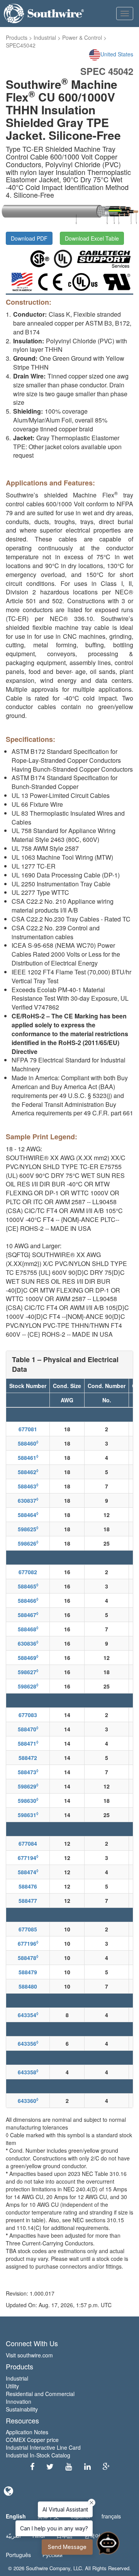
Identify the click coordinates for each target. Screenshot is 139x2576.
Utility (12, 2386)
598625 (28, 1529)
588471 (28, 1743)
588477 (28, 1901)
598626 (28, 1543)
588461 (28, 1458)
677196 (28, 1943)
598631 (28, 1815)
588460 (28, 1443)
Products (17, 37)
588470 (28, 1729)
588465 (28, 1586)
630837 (28, 1500)
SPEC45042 (21, 45)
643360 (28, 2101)
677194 (28, 1858)
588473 (28, 1772)
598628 (28, 1686)
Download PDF (29, 238)
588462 (28, 1472)
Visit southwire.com (29, 2355)
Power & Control (82, 37)
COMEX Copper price (32, 2440)
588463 (28, 1486)
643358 (28, 2072)
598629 (28, 1786)
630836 (28, 1643)
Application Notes (27, 2432)
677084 (28, 1843)
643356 (28, 2043)
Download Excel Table (92, 238)
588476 (28, 1886)
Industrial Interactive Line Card (43, 2447)
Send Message (67, 2547)
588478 (28, 1958)
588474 (28, 1872)
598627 (28, 1672)
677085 (28, 1929)
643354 (28, 2015)
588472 (28, 1758)
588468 (28, 1629)
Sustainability (22, 2409)
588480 (28, 1986)
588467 (28, 1615)
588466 (28, 1600)
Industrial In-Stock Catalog (38, 2455)
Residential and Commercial (40, 2394)
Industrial (45, 37)
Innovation (19, 2401)
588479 (28, 1972)
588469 (28, 1658)
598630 (28, 1800)
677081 (28, 1429)
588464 (28, 1515)
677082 (28, 1572)
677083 (28, 1715)
